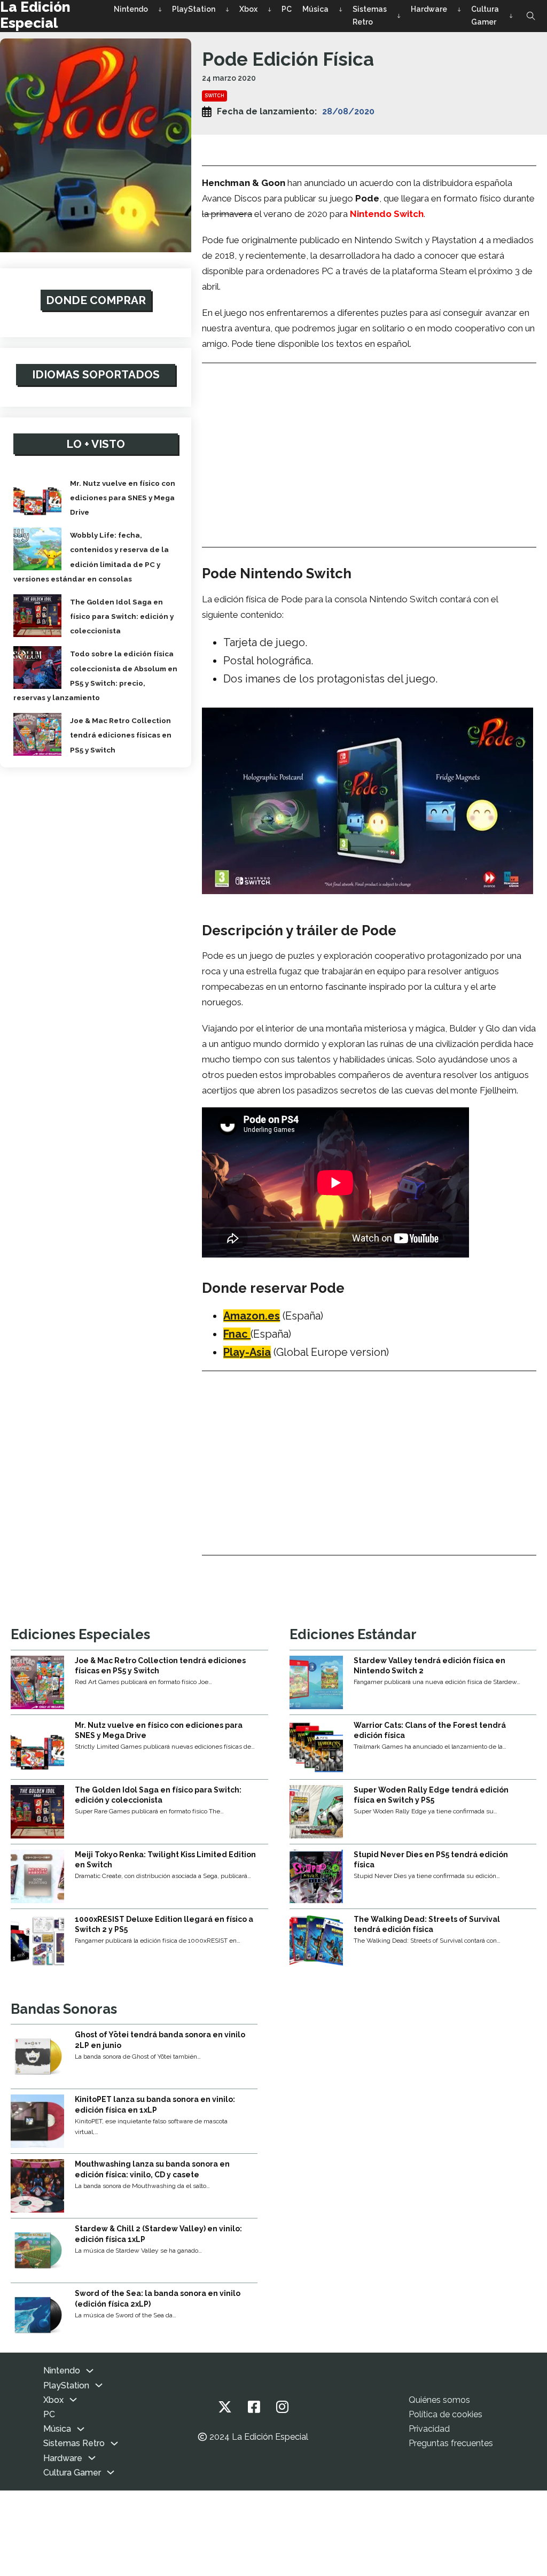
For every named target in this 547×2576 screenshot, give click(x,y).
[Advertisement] (369, 447)
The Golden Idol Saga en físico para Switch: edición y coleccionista (122, 616)
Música (315, 9)
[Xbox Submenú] (269, 10)
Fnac (237, 1334)
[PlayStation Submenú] (227, 10)
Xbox (248, 9)
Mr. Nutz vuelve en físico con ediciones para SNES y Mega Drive (123, 498)
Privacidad (429, 2429)
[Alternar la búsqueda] (531, 16)
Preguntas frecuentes (451, 2443)
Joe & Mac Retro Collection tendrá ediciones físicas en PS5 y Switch (121, 735)
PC (287, 9)
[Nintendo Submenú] (160, 10)
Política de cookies (446, 2414)
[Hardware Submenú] (459, 10)
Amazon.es (252, 1316)
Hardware (429, 9)
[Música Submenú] (341, 10)
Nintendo (131, 9)
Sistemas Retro (370, 15)
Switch (214, 96)
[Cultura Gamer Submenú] (511, 16)
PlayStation (194, 9)
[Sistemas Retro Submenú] (399, 16)
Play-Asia (247, 1352)
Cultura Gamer (485, 15)
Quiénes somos (439, 2400)
